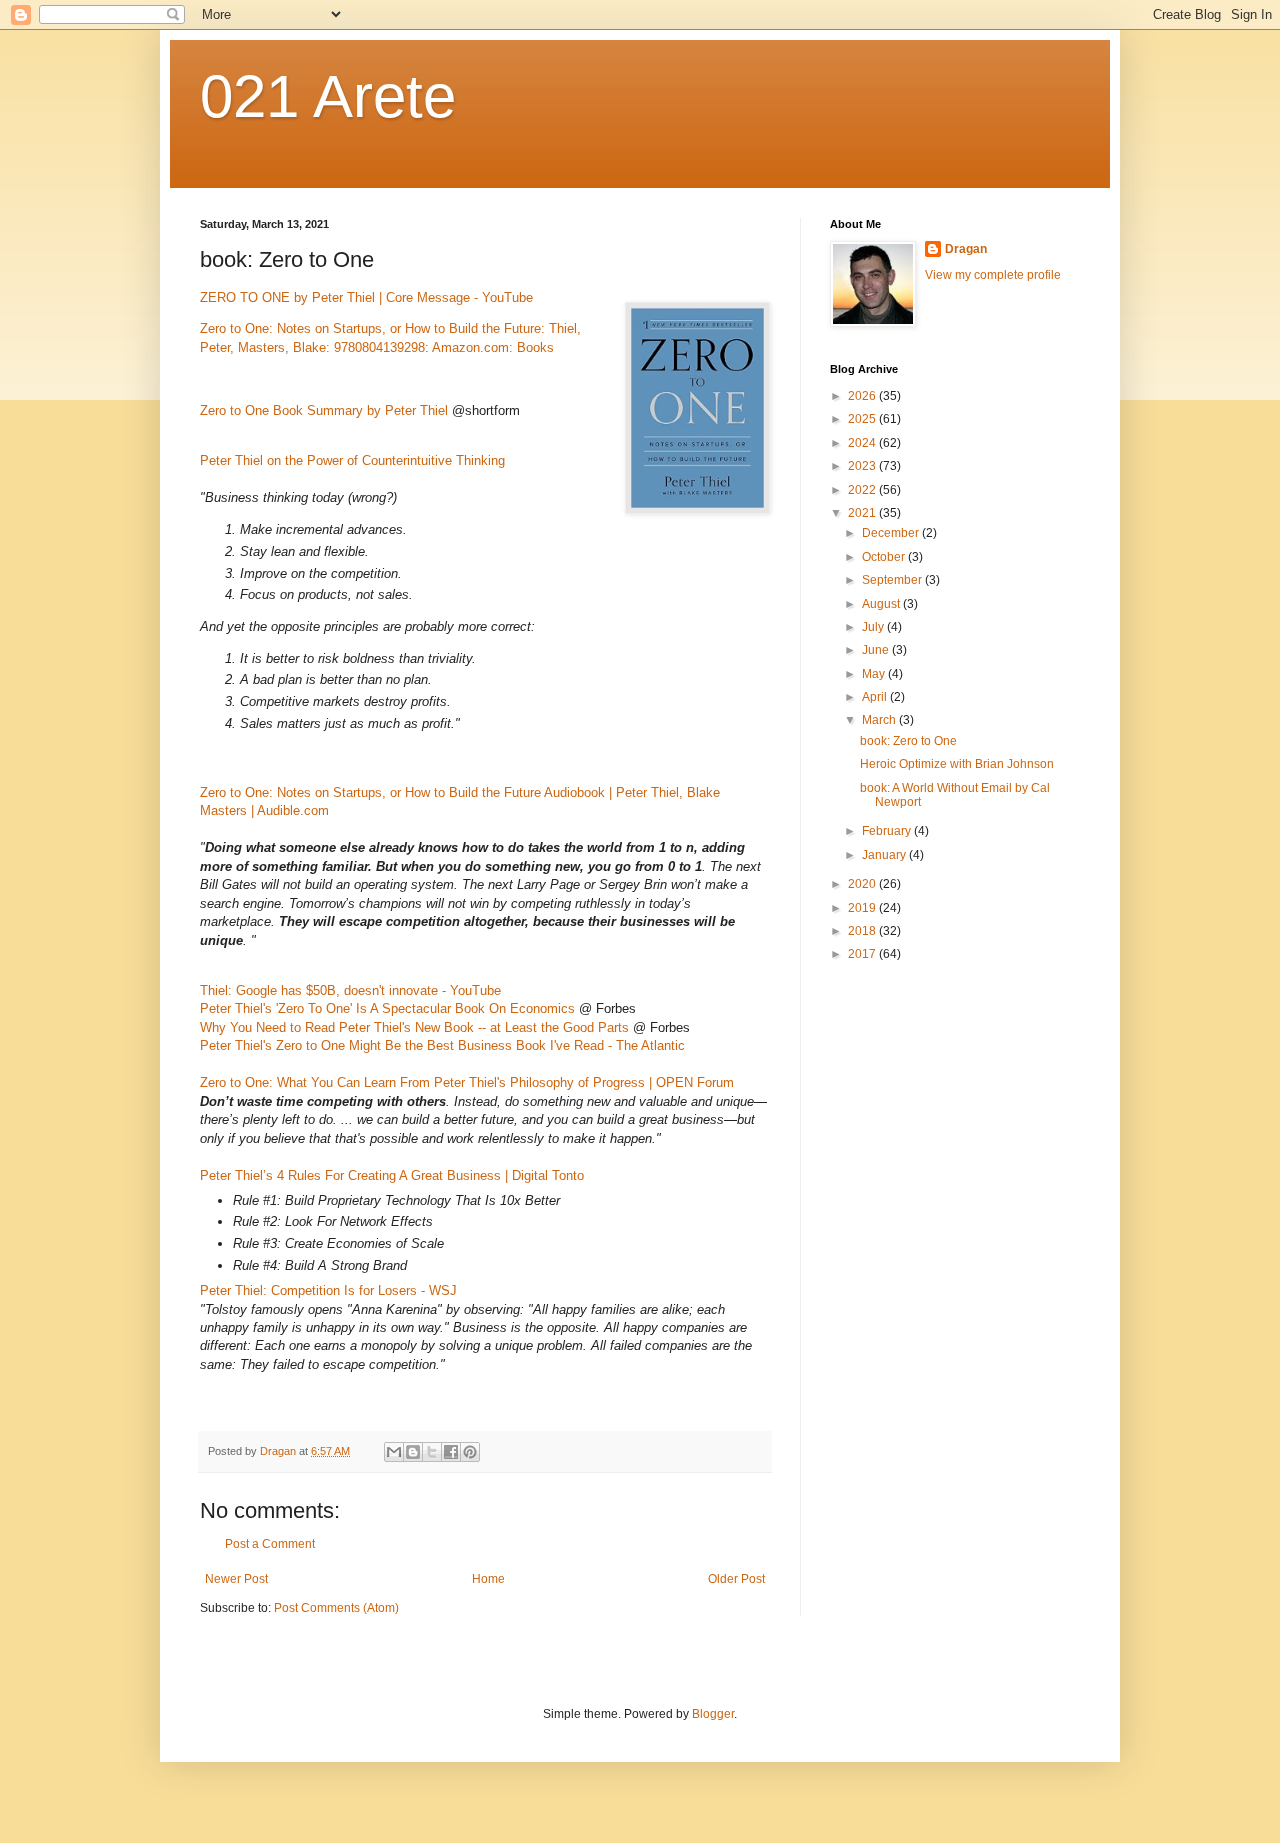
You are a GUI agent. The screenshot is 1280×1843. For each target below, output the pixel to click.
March (880, 720)
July (874, 627)
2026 (863, 396)
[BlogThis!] (413, 1452)
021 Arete (328, 96)
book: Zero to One (908, 741)
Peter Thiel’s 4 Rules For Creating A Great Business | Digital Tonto (392, 1175)
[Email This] (394, 1452)
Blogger (713, 1714)
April (876, 697)
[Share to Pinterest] (470, 1452)
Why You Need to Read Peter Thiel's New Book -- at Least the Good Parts (414, 1027)
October (885, 557)
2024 (863, 443)
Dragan (966, 249)
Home (488, 1579)
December (892, 533)
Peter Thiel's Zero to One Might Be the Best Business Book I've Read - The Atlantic (442, 1045)
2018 (863, 931)
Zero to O (227, 328)
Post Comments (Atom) (336, 1608)
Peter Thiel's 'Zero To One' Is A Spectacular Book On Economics (387, 1008)
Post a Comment (270, 1544)
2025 (863, 419)
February (888, 831)
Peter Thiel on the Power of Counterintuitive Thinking (352, 460)
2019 (863, 908)
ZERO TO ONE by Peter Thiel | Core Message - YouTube (366, 297)
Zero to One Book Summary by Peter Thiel (324, 410)
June (877, 650)
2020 (863, 884)
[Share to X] (432, 1452)
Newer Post (236, 1579)
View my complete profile (993, 275)
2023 (863, 466)
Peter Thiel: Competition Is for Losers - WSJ (328, 1290)
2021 (863, 513)
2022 (863, 490)
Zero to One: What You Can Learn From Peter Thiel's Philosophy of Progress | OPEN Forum (467, 1082)
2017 (863, 954)
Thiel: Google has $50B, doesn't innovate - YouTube (350, 990)
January (885, 855)
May (875, 674)
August (882, 604)
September (893, 580)
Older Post (736, 1579)
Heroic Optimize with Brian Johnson (957, 764)
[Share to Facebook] (451, 1452)
